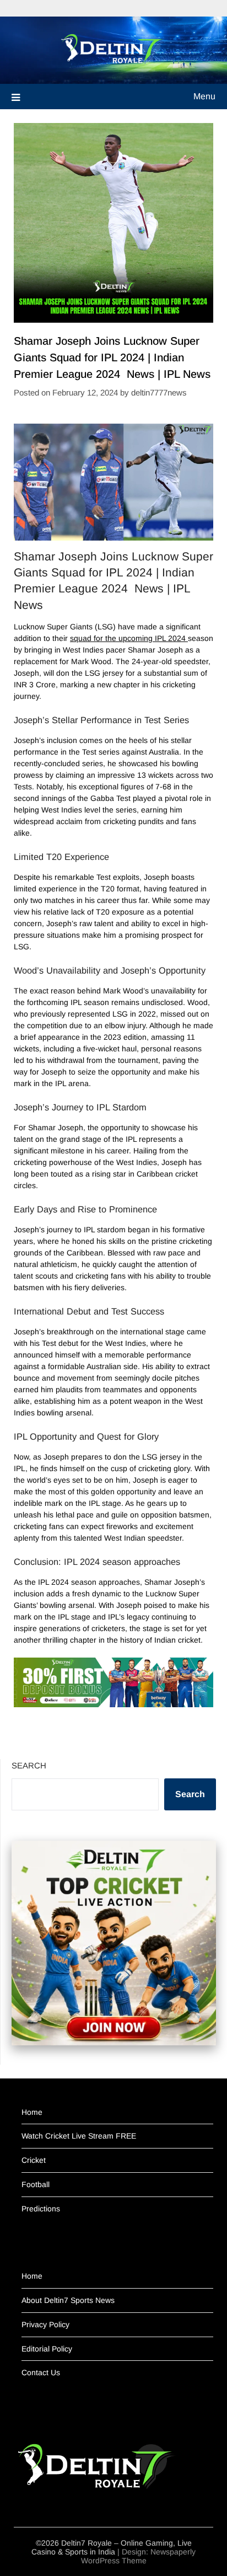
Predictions (41, 2209)
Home (32, 2112)
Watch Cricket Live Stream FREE (79, 2136)
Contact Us (41, 2372)
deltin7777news (159, 392)
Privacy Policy (45, 2324)
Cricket (34, 2160)
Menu (204, 96)
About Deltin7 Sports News (68, 2300)
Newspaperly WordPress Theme (139, 2556)
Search (29, 1765)
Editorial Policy (47, 2349)
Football (36, 2184)
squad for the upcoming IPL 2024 (129, 638)
